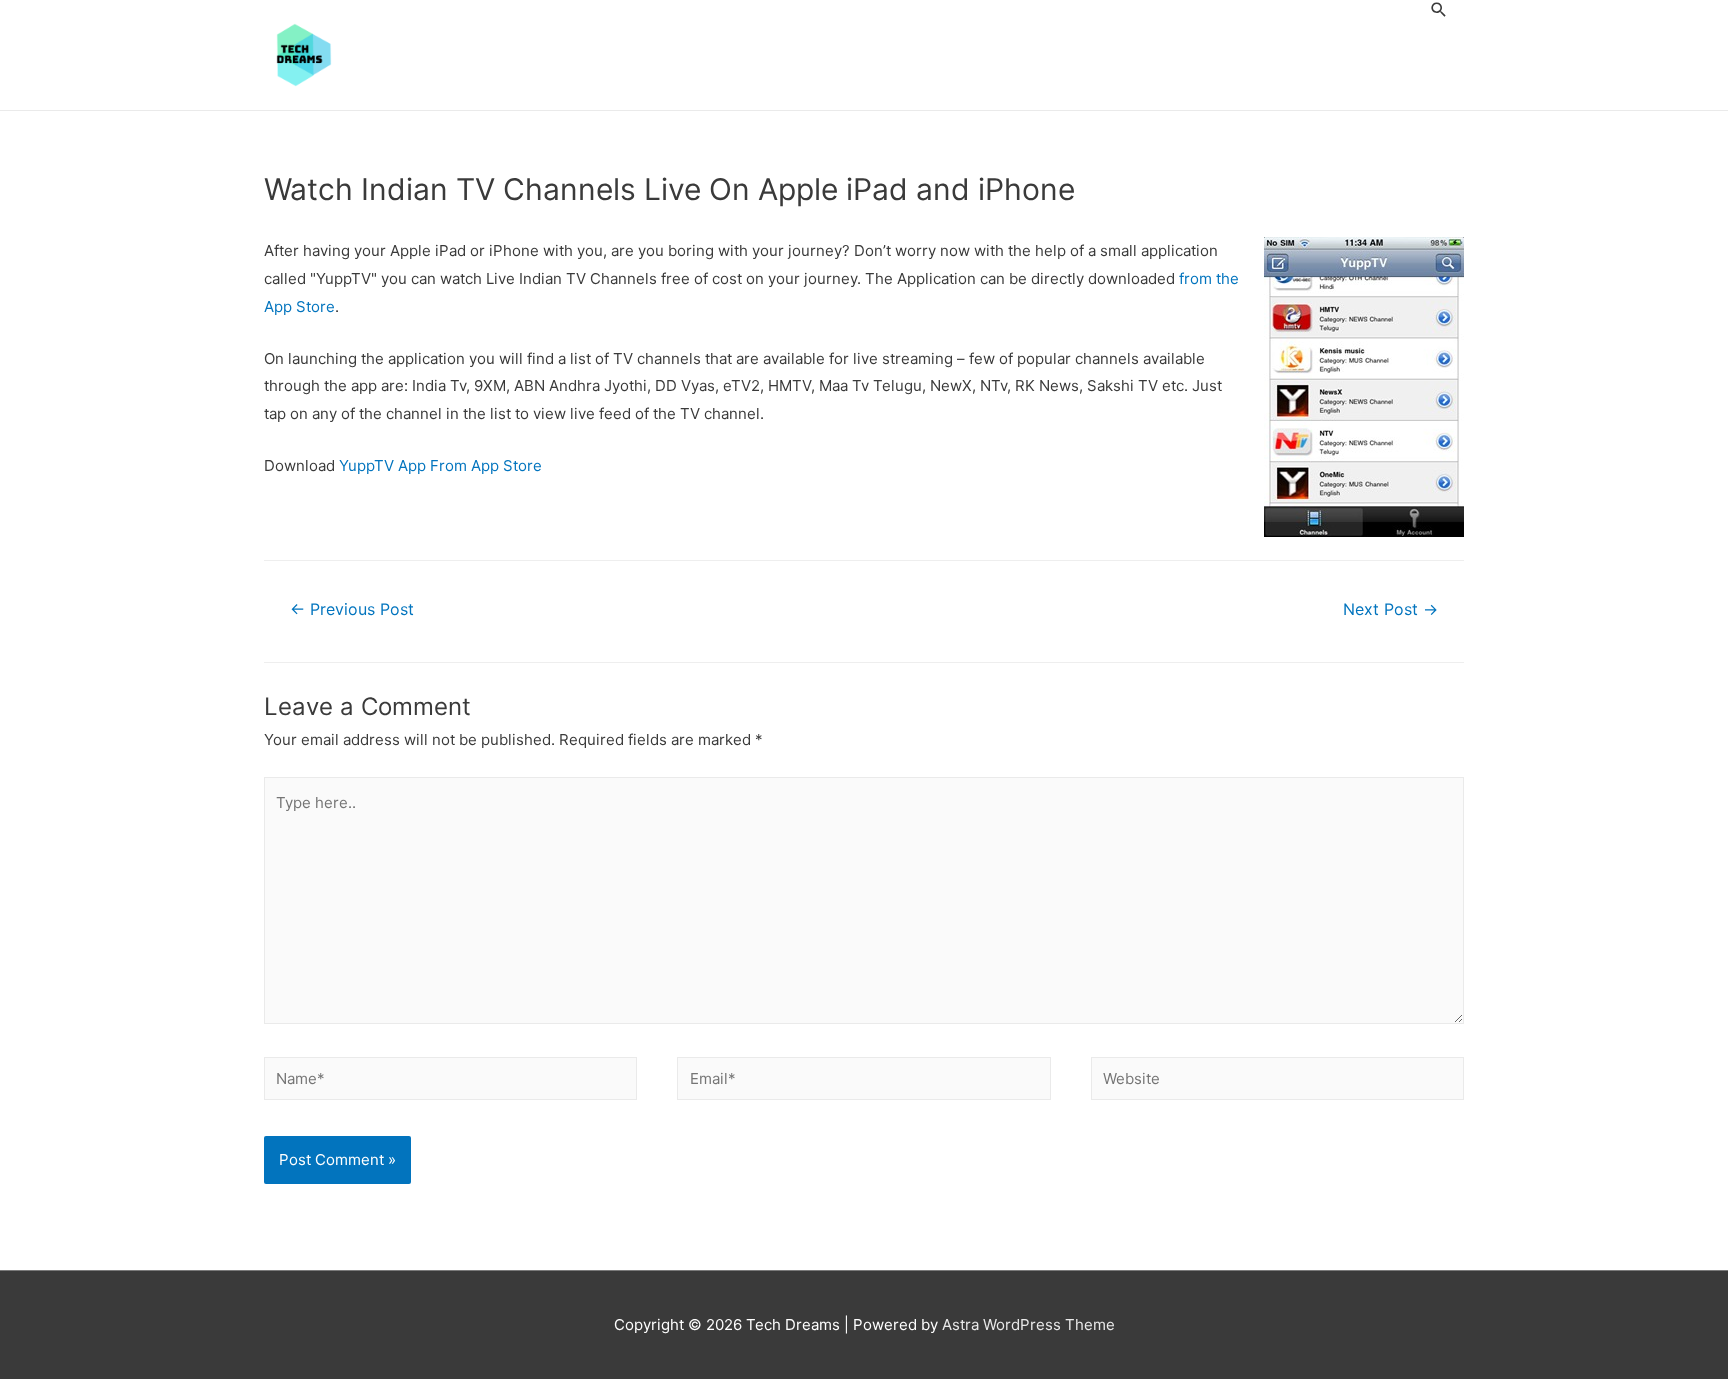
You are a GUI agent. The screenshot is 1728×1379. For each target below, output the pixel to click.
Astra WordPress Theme (1028, 1324)
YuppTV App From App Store (440, 465)
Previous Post (352, 609)
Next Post (1390, 609)
